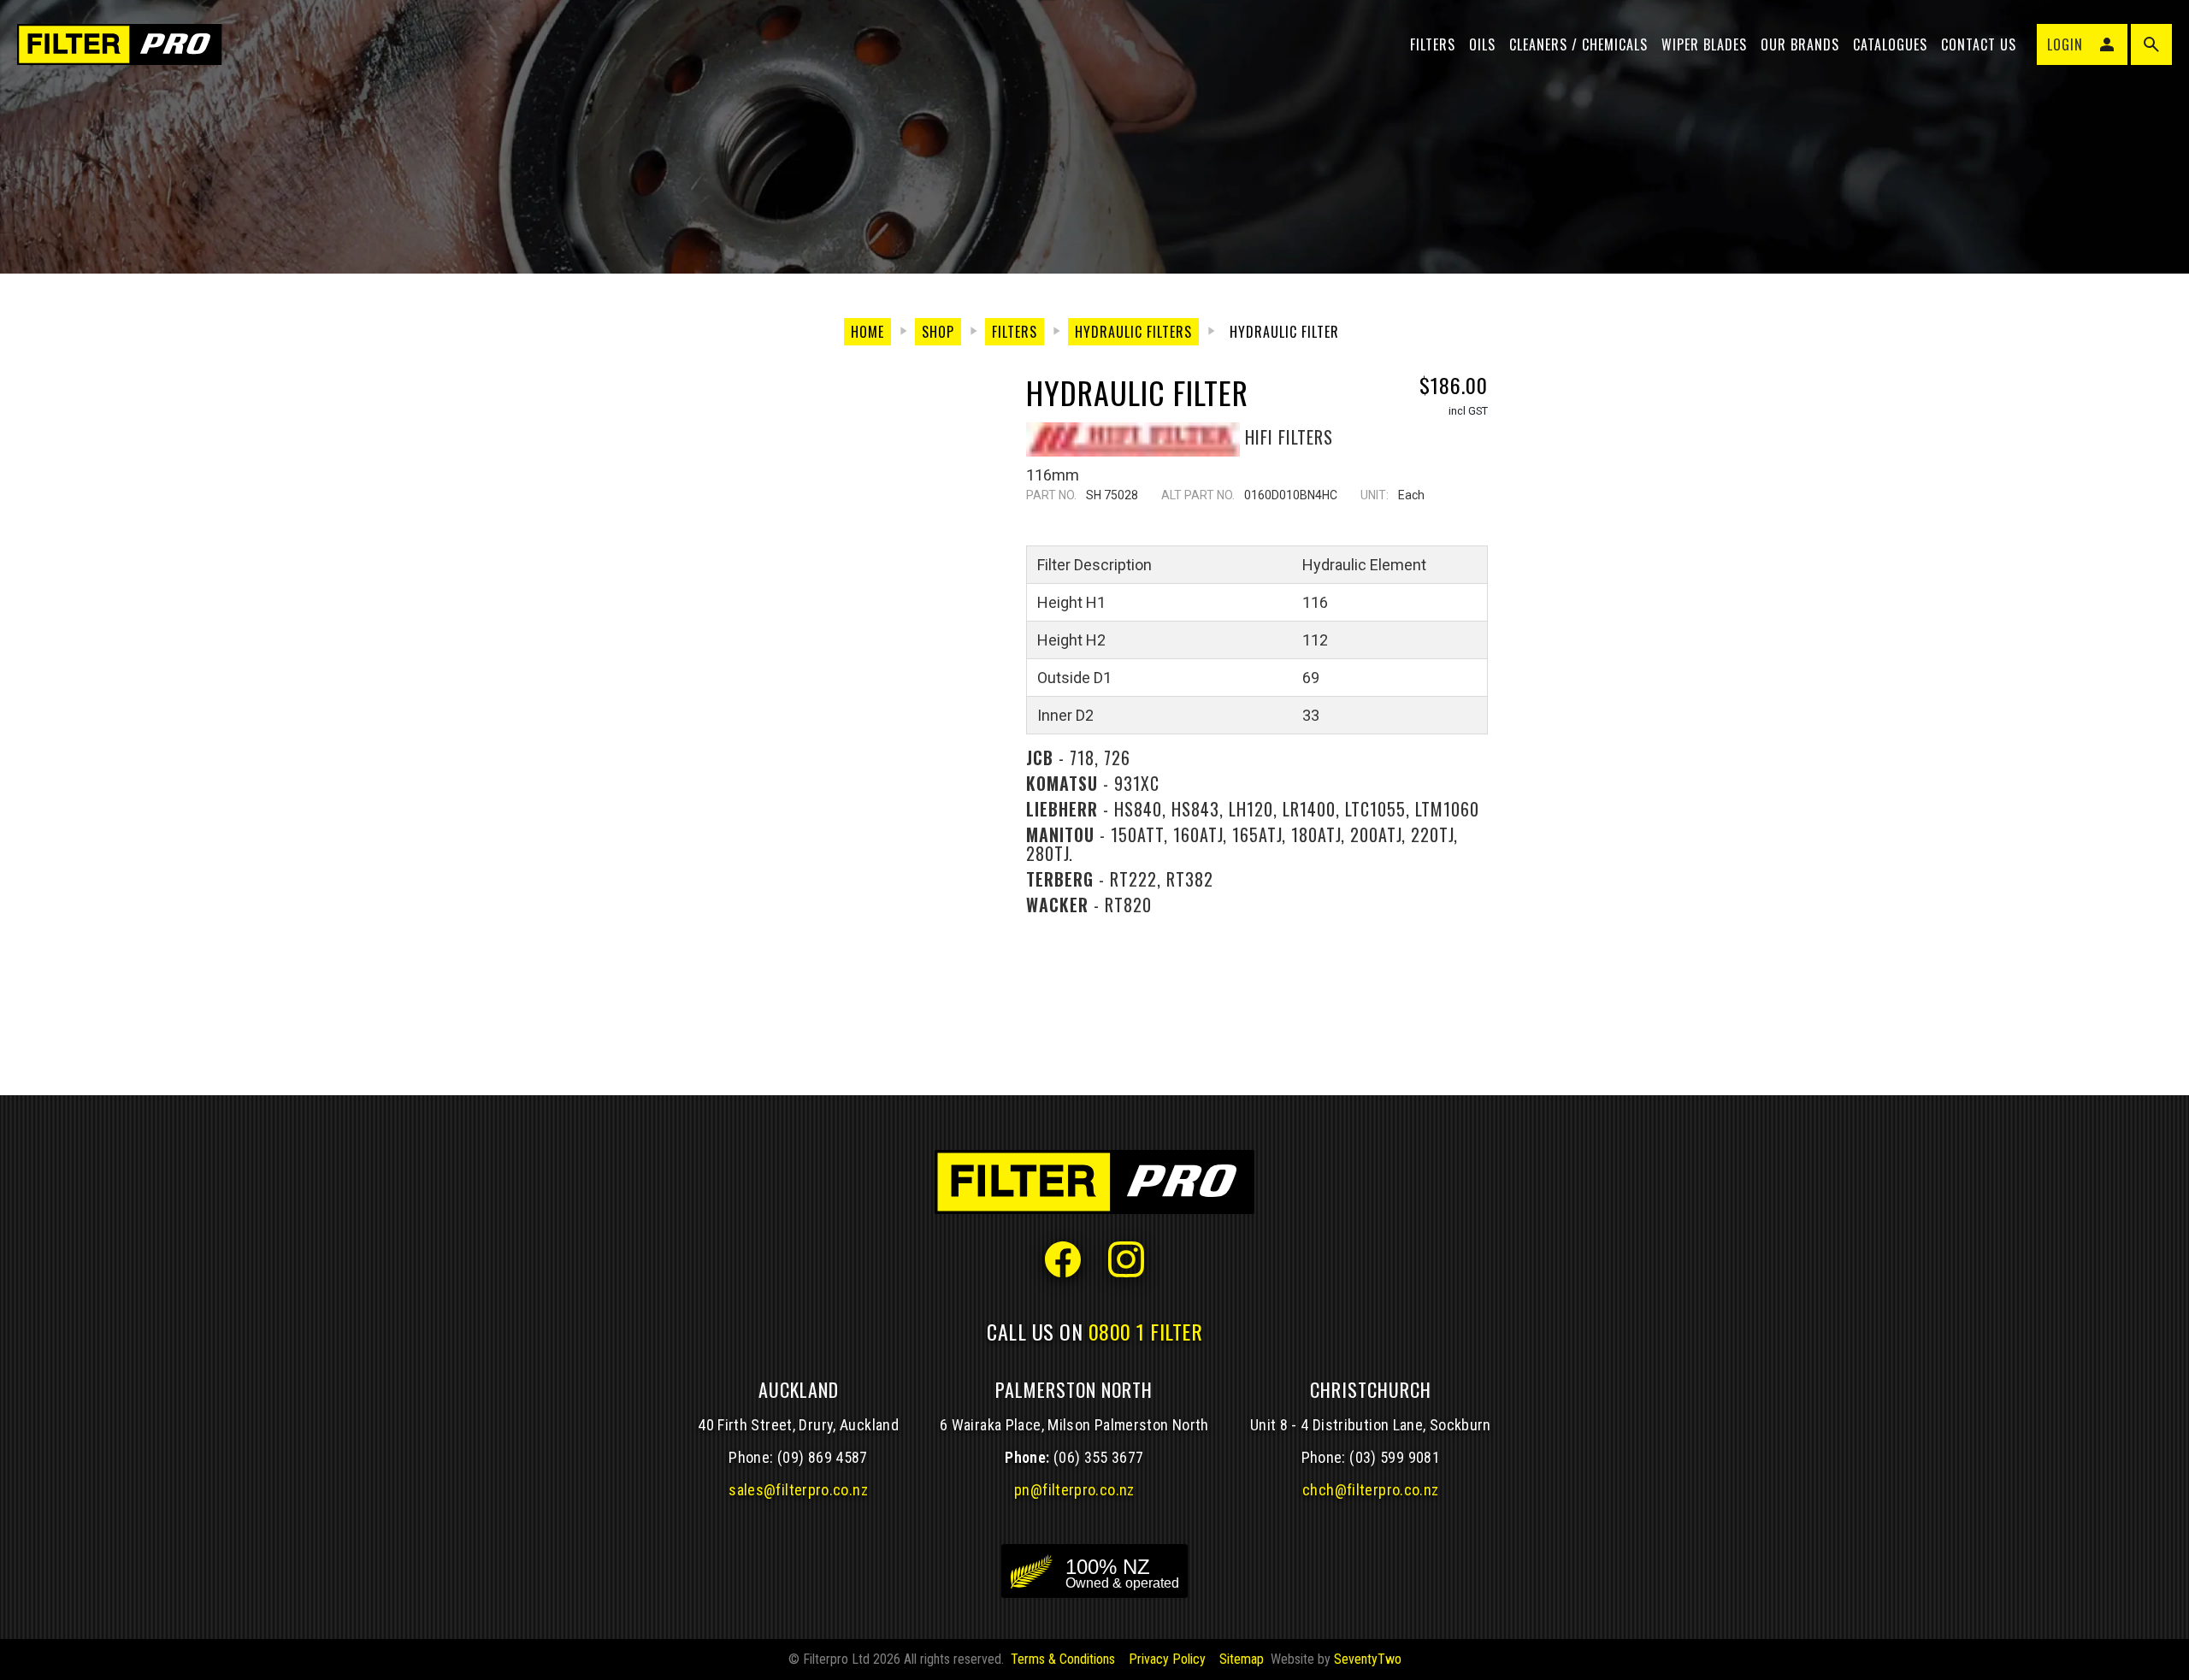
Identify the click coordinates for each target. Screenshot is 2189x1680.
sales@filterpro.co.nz (798, 1490)
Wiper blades (1704, 44)
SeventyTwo (1368, 1659)
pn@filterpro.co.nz (1074, 1490)
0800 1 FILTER (1146, 1331)
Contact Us (1979, 44)
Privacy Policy (1167, 1659)
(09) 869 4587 (823, 1457)
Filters (1433, 44)
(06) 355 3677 (1099, 1457)
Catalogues (1890, 44)
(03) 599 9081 (1395, 1457)
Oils (1482, 44)
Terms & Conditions (1063, 1659)
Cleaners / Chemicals (1578, 44)
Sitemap (1242, 1659)
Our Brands (1800, 44)
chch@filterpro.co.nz (1370, 1490)
